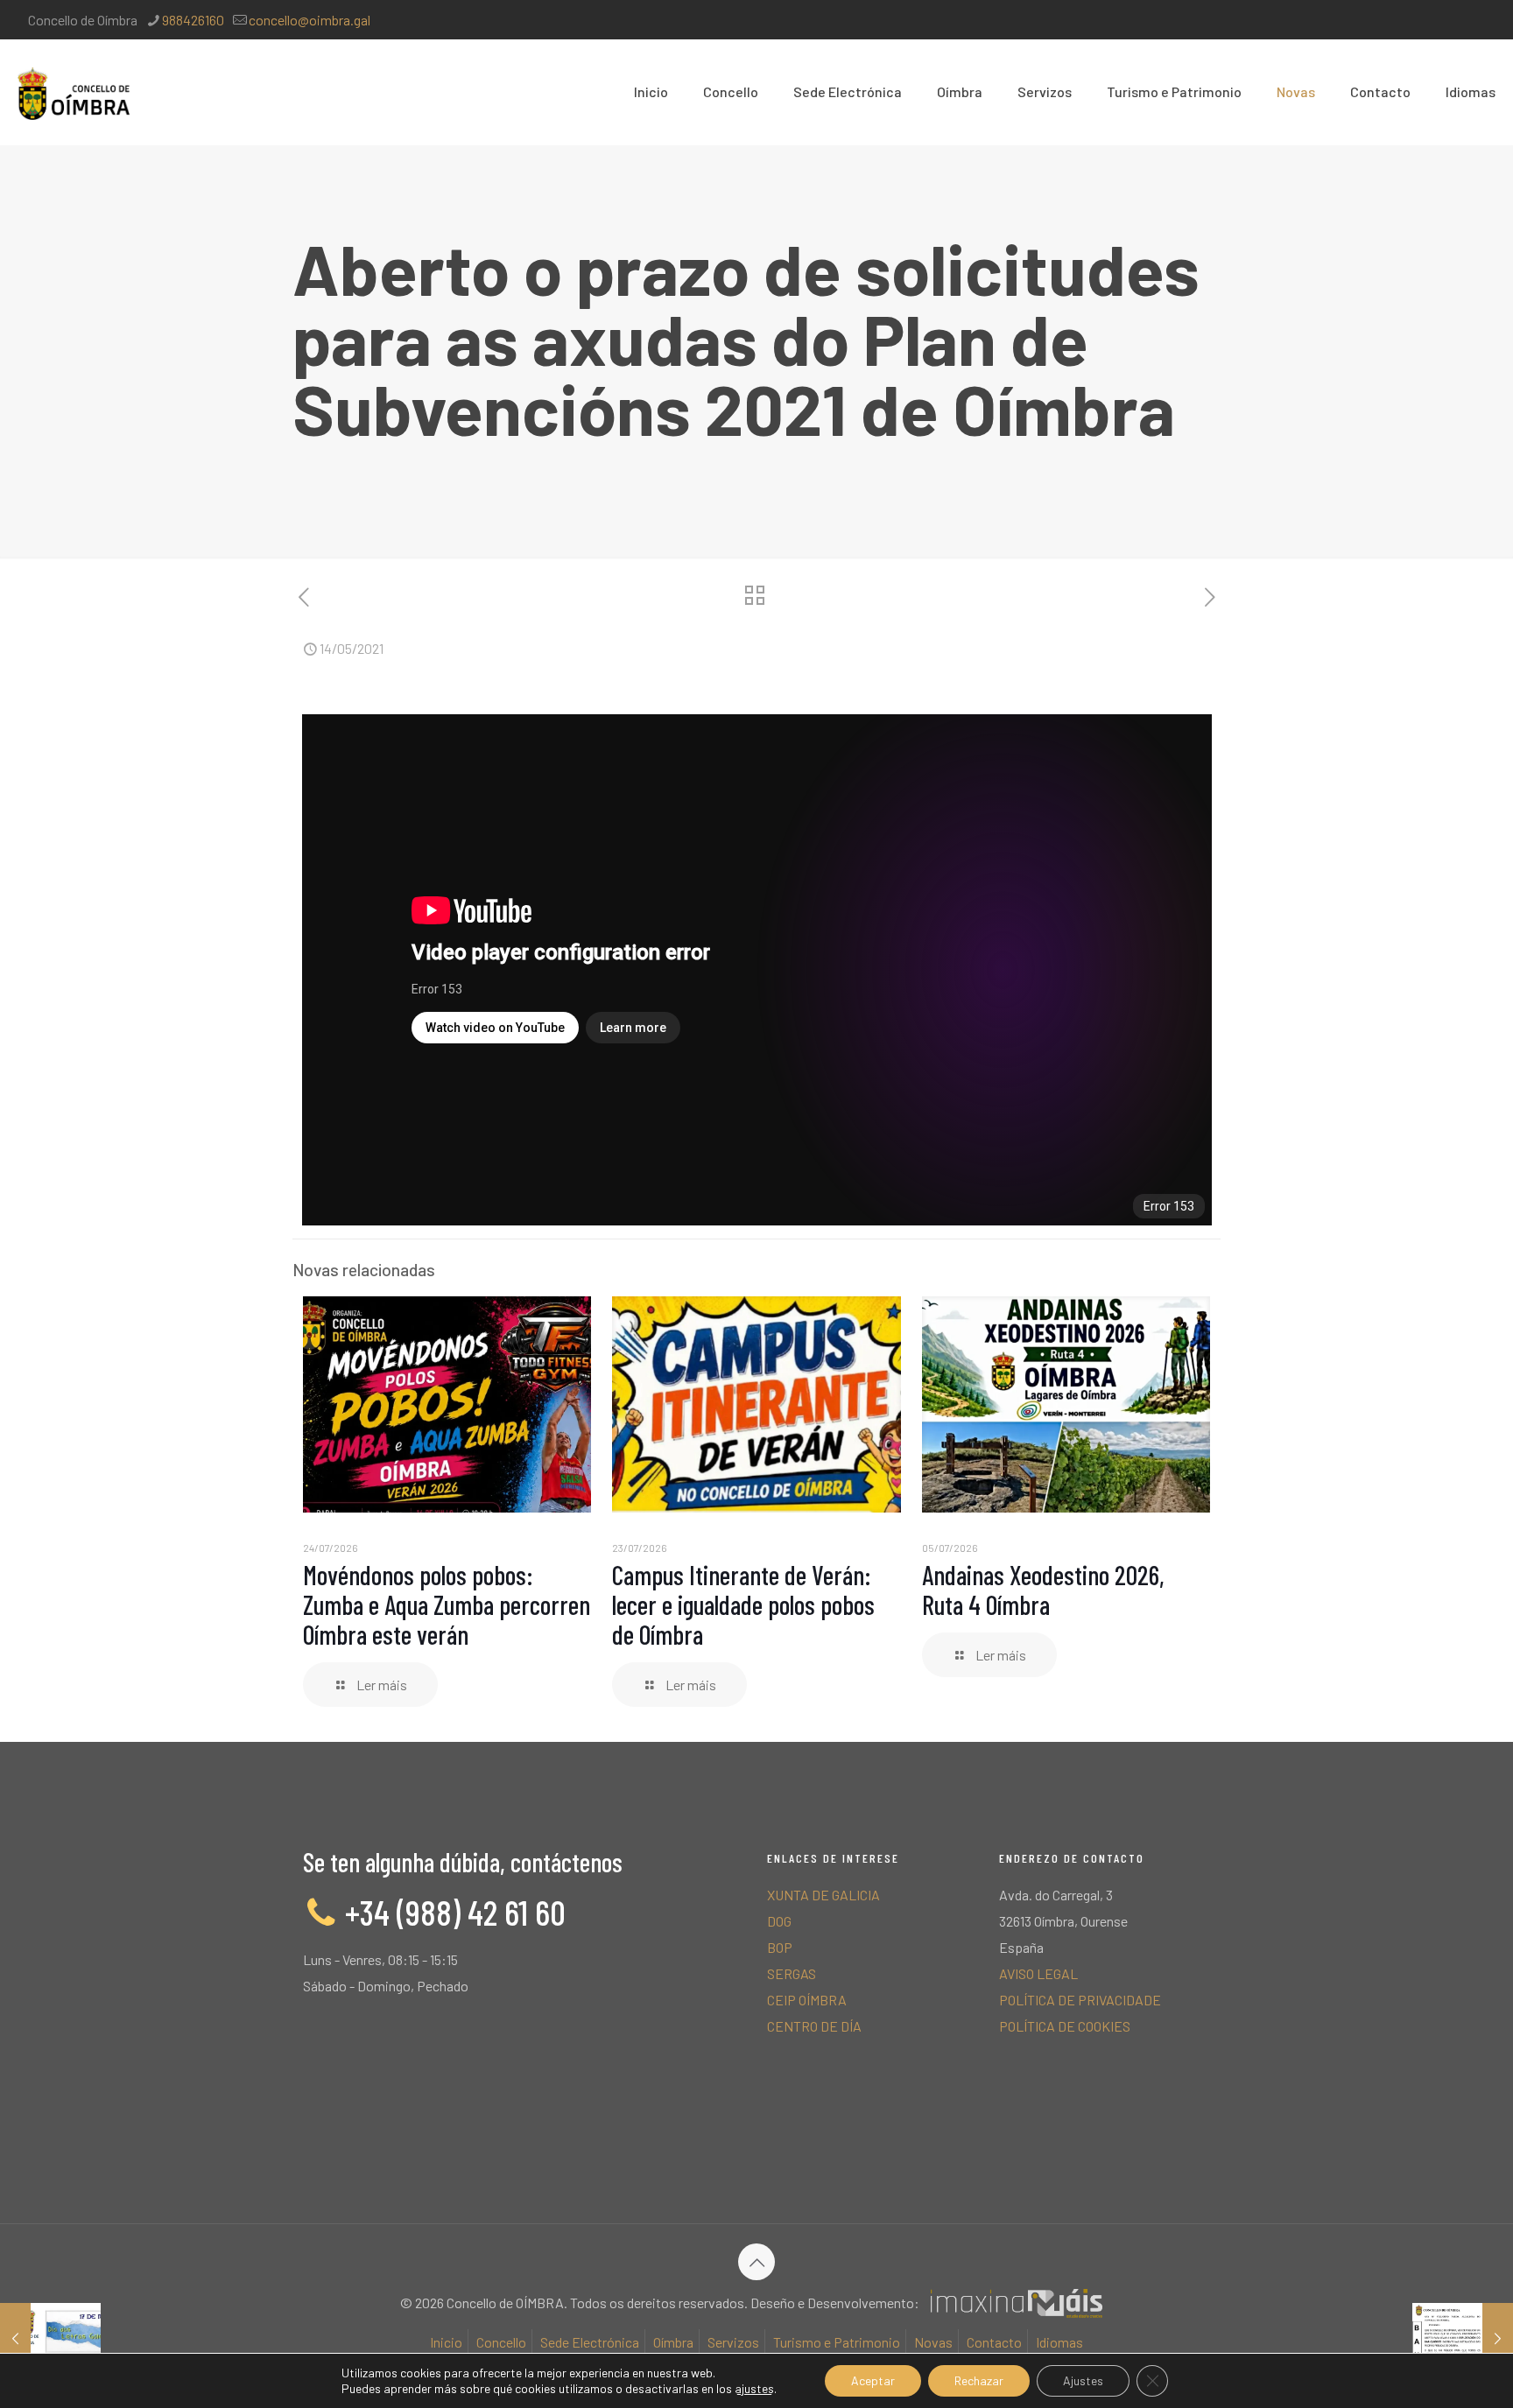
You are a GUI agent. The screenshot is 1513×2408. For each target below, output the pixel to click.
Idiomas (1059, 2342)
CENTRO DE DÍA (814, 2026)
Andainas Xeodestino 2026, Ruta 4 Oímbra (1043, 1590)
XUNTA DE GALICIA (823, 1895)
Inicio (446, 2342)
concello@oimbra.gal (310, 20)
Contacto (994, 2342)
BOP (780, 1947)
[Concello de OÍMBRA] (74, 92)
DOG (779, 1921)
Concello (501, 2342)
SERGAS (792, 1973)
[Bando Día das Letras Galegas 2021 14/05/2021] (50, 2338)
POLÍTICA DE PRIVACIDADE (1080, 2000)
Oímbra (673, 2342)
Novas (933, 2342)
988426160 (193, 20)
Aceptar (873, 2380)
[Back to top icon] (756, 2262)
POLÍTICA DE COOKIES (1065, 2026)
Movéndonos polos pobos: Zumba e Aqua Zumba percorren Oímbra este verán (447, 1604)
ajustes (754, 2388)
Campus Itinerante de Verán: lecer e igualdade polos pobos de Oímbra (743, 1604)
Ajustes (1083, 2380)
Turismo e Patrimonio (837, 2342)
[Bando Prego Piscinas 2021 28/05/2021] (1463, 2338)
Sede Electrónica (590, 2342)
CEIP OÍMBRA (807, 2000)
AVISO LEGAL (1038, 1973)
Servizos (733, 2342)
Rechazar (979, 2380)
